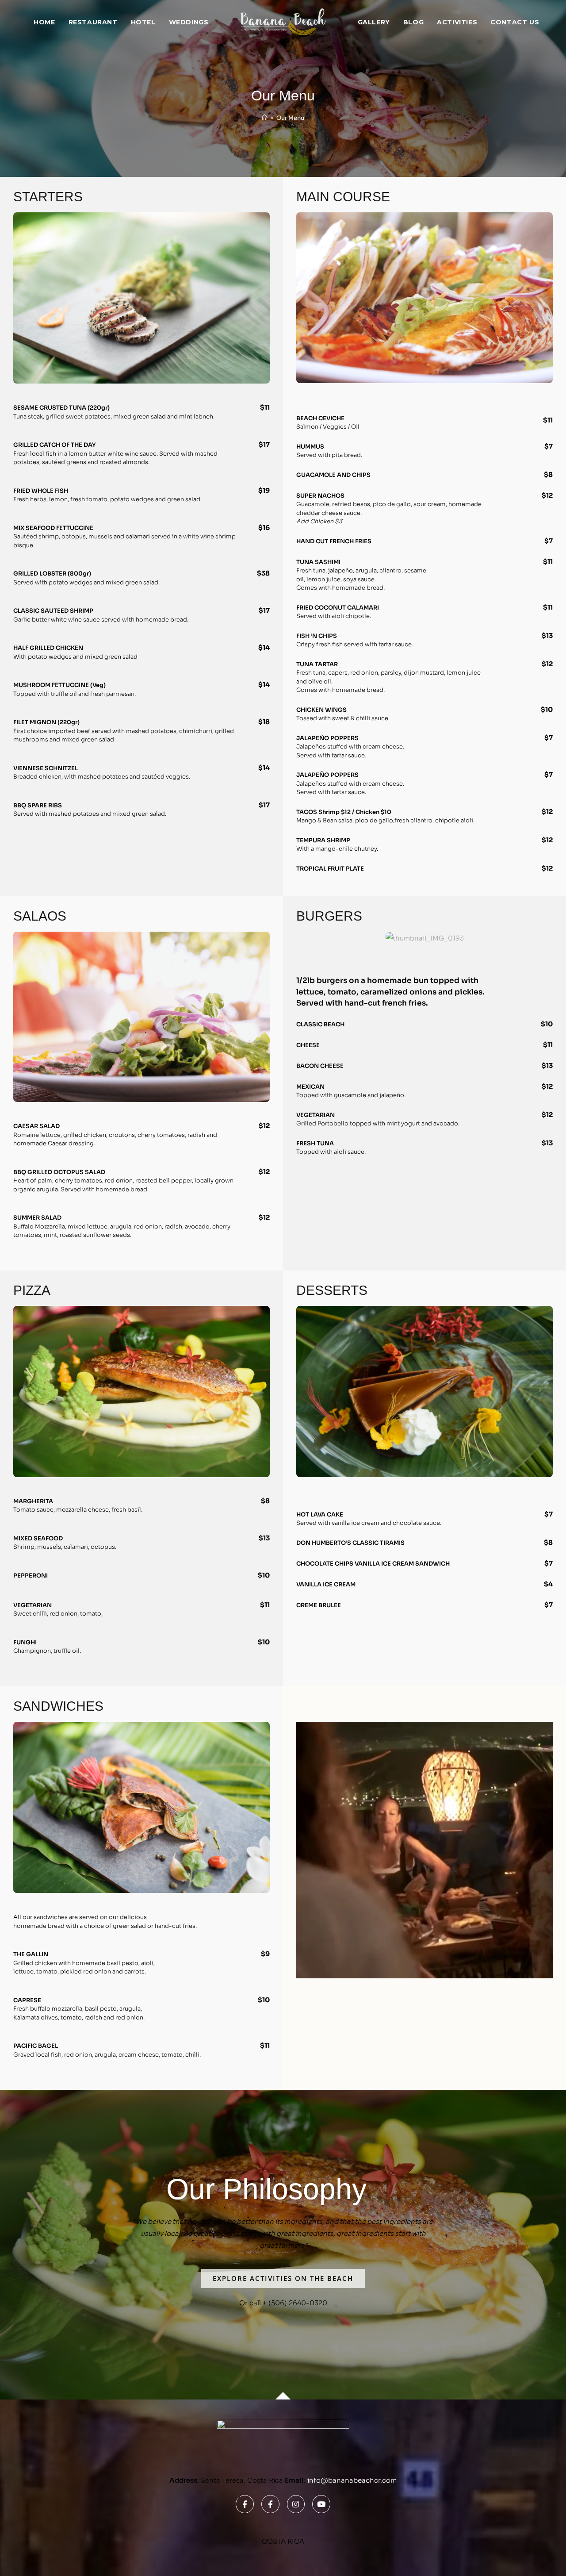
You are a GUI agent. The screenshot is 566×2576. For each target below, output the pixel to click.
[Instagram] (296, 2504)
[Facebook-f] (245, 2504)
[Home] (265, 118)
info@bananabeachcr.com (352, 2480)
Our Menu (290, 118)
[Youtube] (321, 2504)
